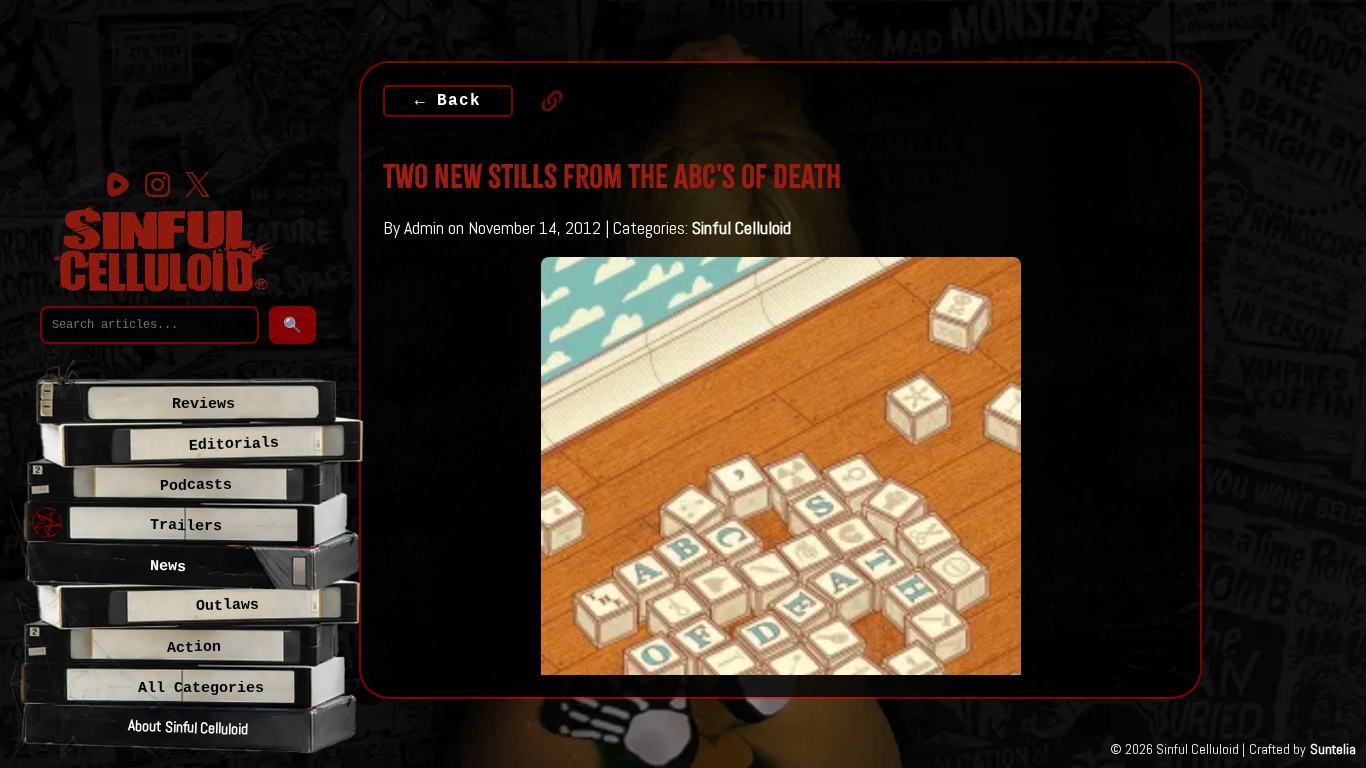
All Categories (201, 688)
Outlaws (226, 605)
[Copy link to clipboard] (542, 101)
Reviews (203, 404)
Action (193, 647)
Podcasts (196, 485)
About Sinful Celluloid (187, 726)
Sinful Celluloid (741, 227)
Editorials (233, 444)
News (168, 566)
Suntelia (1333, 749)
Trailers (186, 525)
